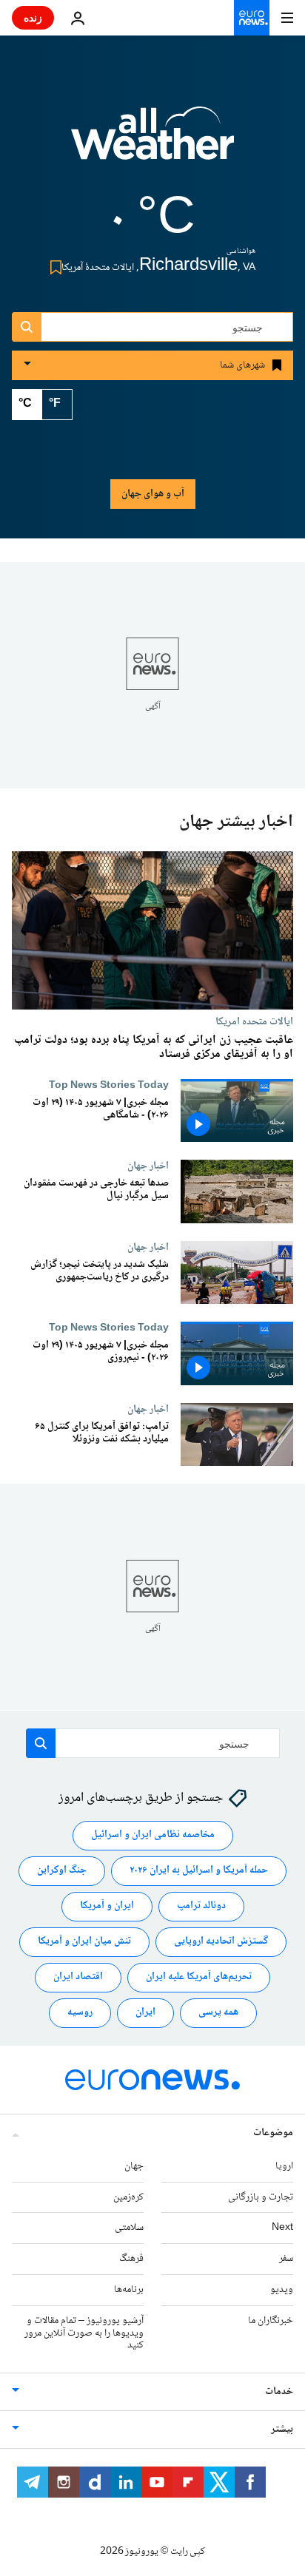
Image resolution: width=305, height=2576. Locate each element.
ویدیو (282, 2290)
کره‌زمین (128, 2197)
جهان (134, 2166)
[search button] (27, 327)
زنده (33, 17)
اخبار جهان (148, 1166)
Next (282, 2228)
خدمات (279, 2392)
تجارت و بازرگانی (261, 2197)
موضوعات (273, 2133)
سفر (286, 2259)
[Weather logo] (152, 143)
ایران (145, 2012)
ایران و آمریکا (107, 1906)
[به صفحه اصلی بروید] (252, 18)
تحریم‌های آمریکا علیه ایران (199, 1977)
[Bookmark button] (53, 267)
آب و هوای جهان (153, 494)
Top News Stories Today (109, 1085)
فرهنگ (131, 2259)
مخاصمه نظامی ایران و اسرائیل (153, 1835)
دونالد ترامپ (201, 1906)
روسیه (80, 2012)
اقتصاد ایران (78, 1977)
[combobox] (152, 327)
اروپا (284, 2166)
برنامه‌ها (129, 2290)
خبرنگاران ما (271, 2321)
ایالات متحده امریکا (254, 1021)
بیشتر (282, 2430)
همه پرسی (218, 2012)
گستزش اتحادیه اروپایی (221, 1941)
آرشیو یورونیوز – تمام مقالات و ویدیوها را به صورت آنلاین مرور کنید (84, 2333)
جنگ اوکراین (62, 1870)
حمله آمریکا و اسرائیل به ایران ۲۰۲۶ (199, 1870)
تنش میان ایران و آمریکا (84, 1941)
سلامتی (129, 2228)
